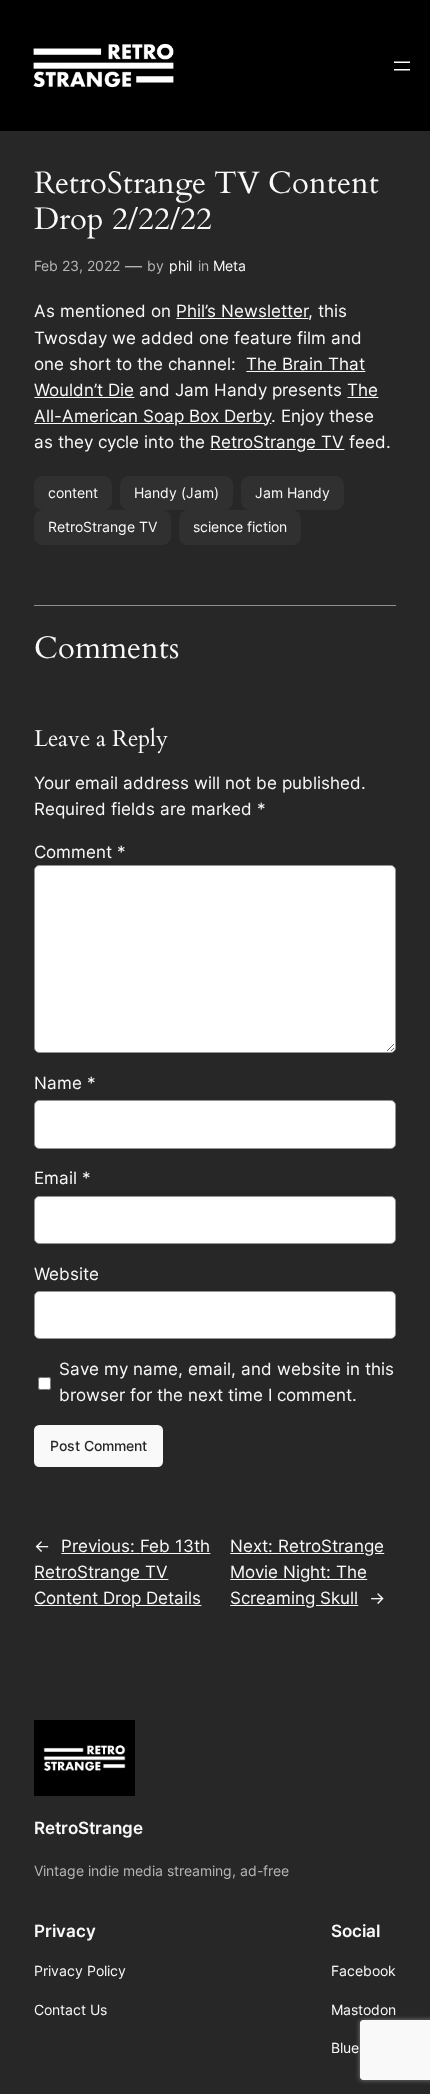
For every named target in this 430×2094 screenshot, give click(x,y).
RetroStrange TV (277, 442)
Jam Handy (292, 492)
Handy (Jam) (176, 492)
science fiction (240, 526)
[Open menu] (402, 66)
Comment (80, 852)
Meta (229, 265)
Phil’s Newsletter (242, 311)
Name (65, 1083)
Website (66, 1274)
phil (180, 265)
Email (62, 1178)
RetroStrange (88, 1828)
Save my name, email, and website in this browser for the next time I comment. (226, 1382)
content (73, 492)
